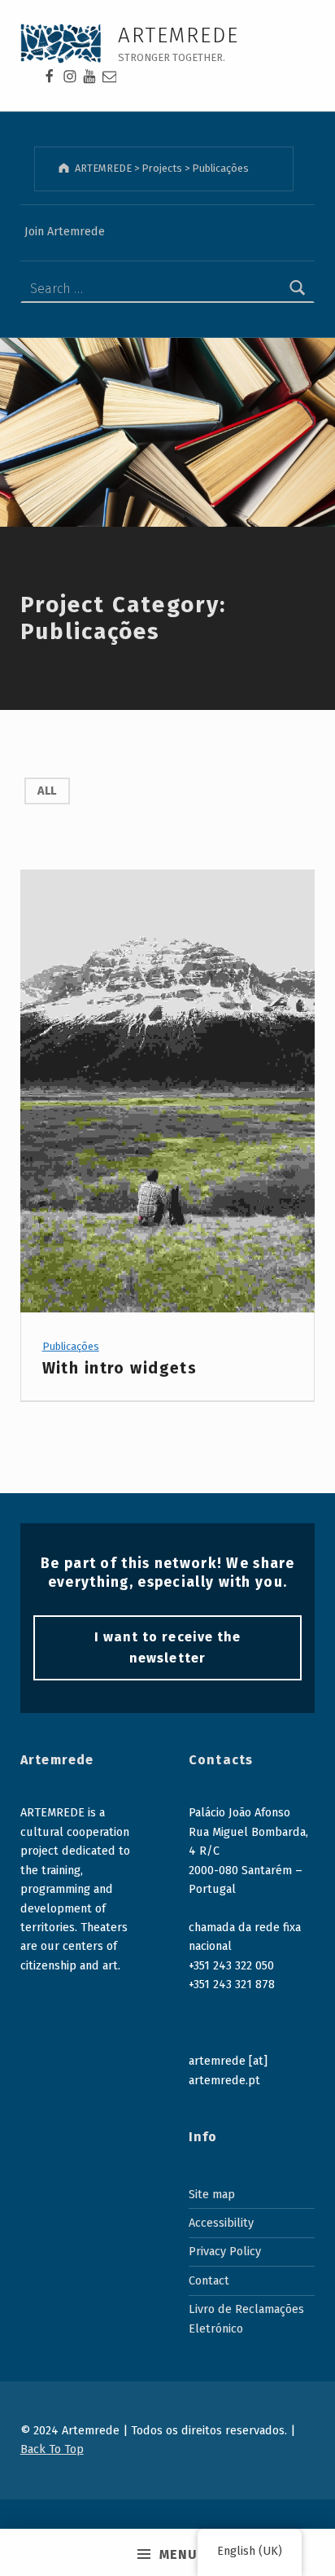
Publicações (71, 1346)
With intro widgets (120, 1368)
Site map (212, 2194)
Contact (209, 2280)
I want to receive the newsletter (167, 1647)
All (47, 791)
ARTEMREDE (179, 35)
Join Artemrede (65, 231)
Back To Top (52, 2449)
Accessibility (221, 2223)
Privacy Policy (225, 2251)
